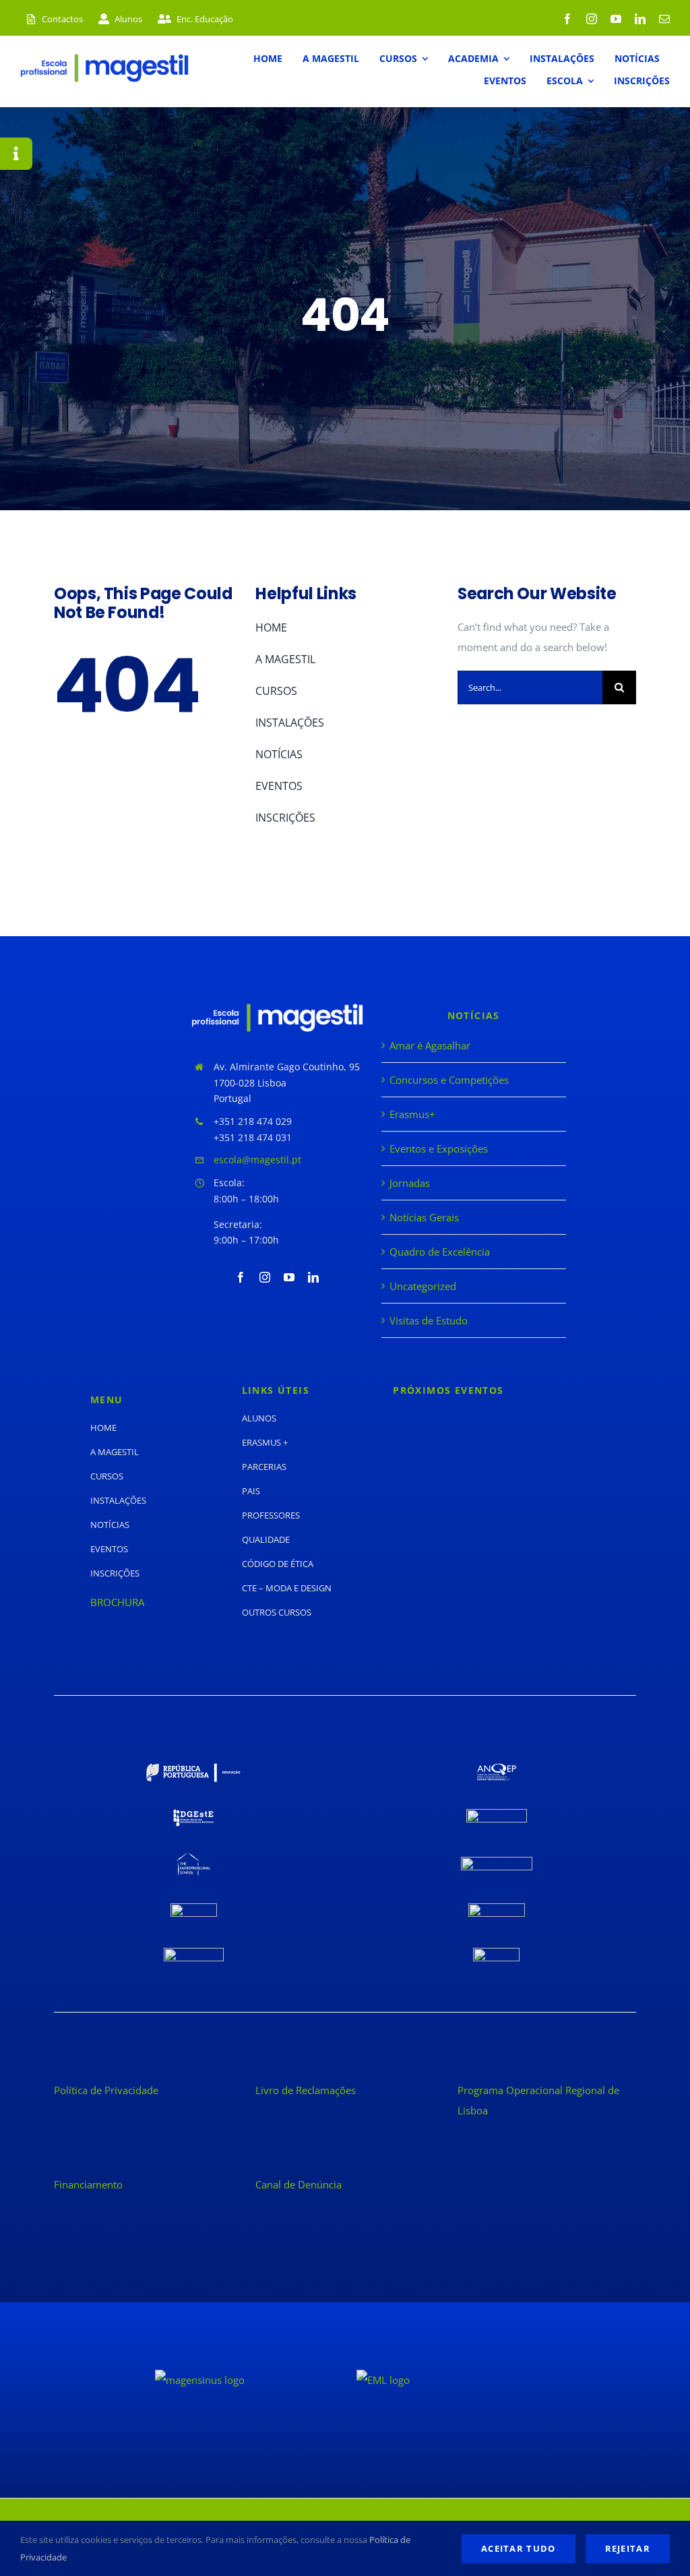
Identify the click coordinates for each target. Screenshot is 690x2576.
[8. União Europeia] (497, 1908)
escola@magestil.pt (257, 1160)
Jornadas (410, 1183)
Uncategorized (423, 1286)
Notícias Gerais (424, 1217)
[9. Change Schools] (194, 1953)
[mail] (664, 19)
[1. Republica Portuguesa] (193, 1768)
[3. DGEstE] (193, 1814)
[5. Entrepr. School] (193, 1858)
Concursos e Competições (449, 1080)
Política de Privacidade (106, 2090)
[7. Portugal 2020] (194, 1908)
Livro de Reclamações (306, 2090)
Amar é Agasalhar (430, 1045)
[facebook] (567, 19)
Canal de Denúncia (299, 2184)
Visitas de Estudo (429, 1320)
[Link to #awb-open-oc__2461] (16, 154)
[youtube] (616, 19)
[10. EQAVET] (496, 1953)
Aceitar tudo (519, 2548)
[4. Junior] (497, 1814)
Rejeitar (628, 2548)
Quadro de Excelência (440, 1252)
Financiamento (88, 2184)
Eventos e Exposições (439, 1148)
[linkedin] (640, 19)
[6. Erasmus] (497, 1862)
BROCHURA (117, 1602)
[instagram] (592, 19)
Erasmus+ (412, 1114)
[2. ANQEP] (497, 1768)
